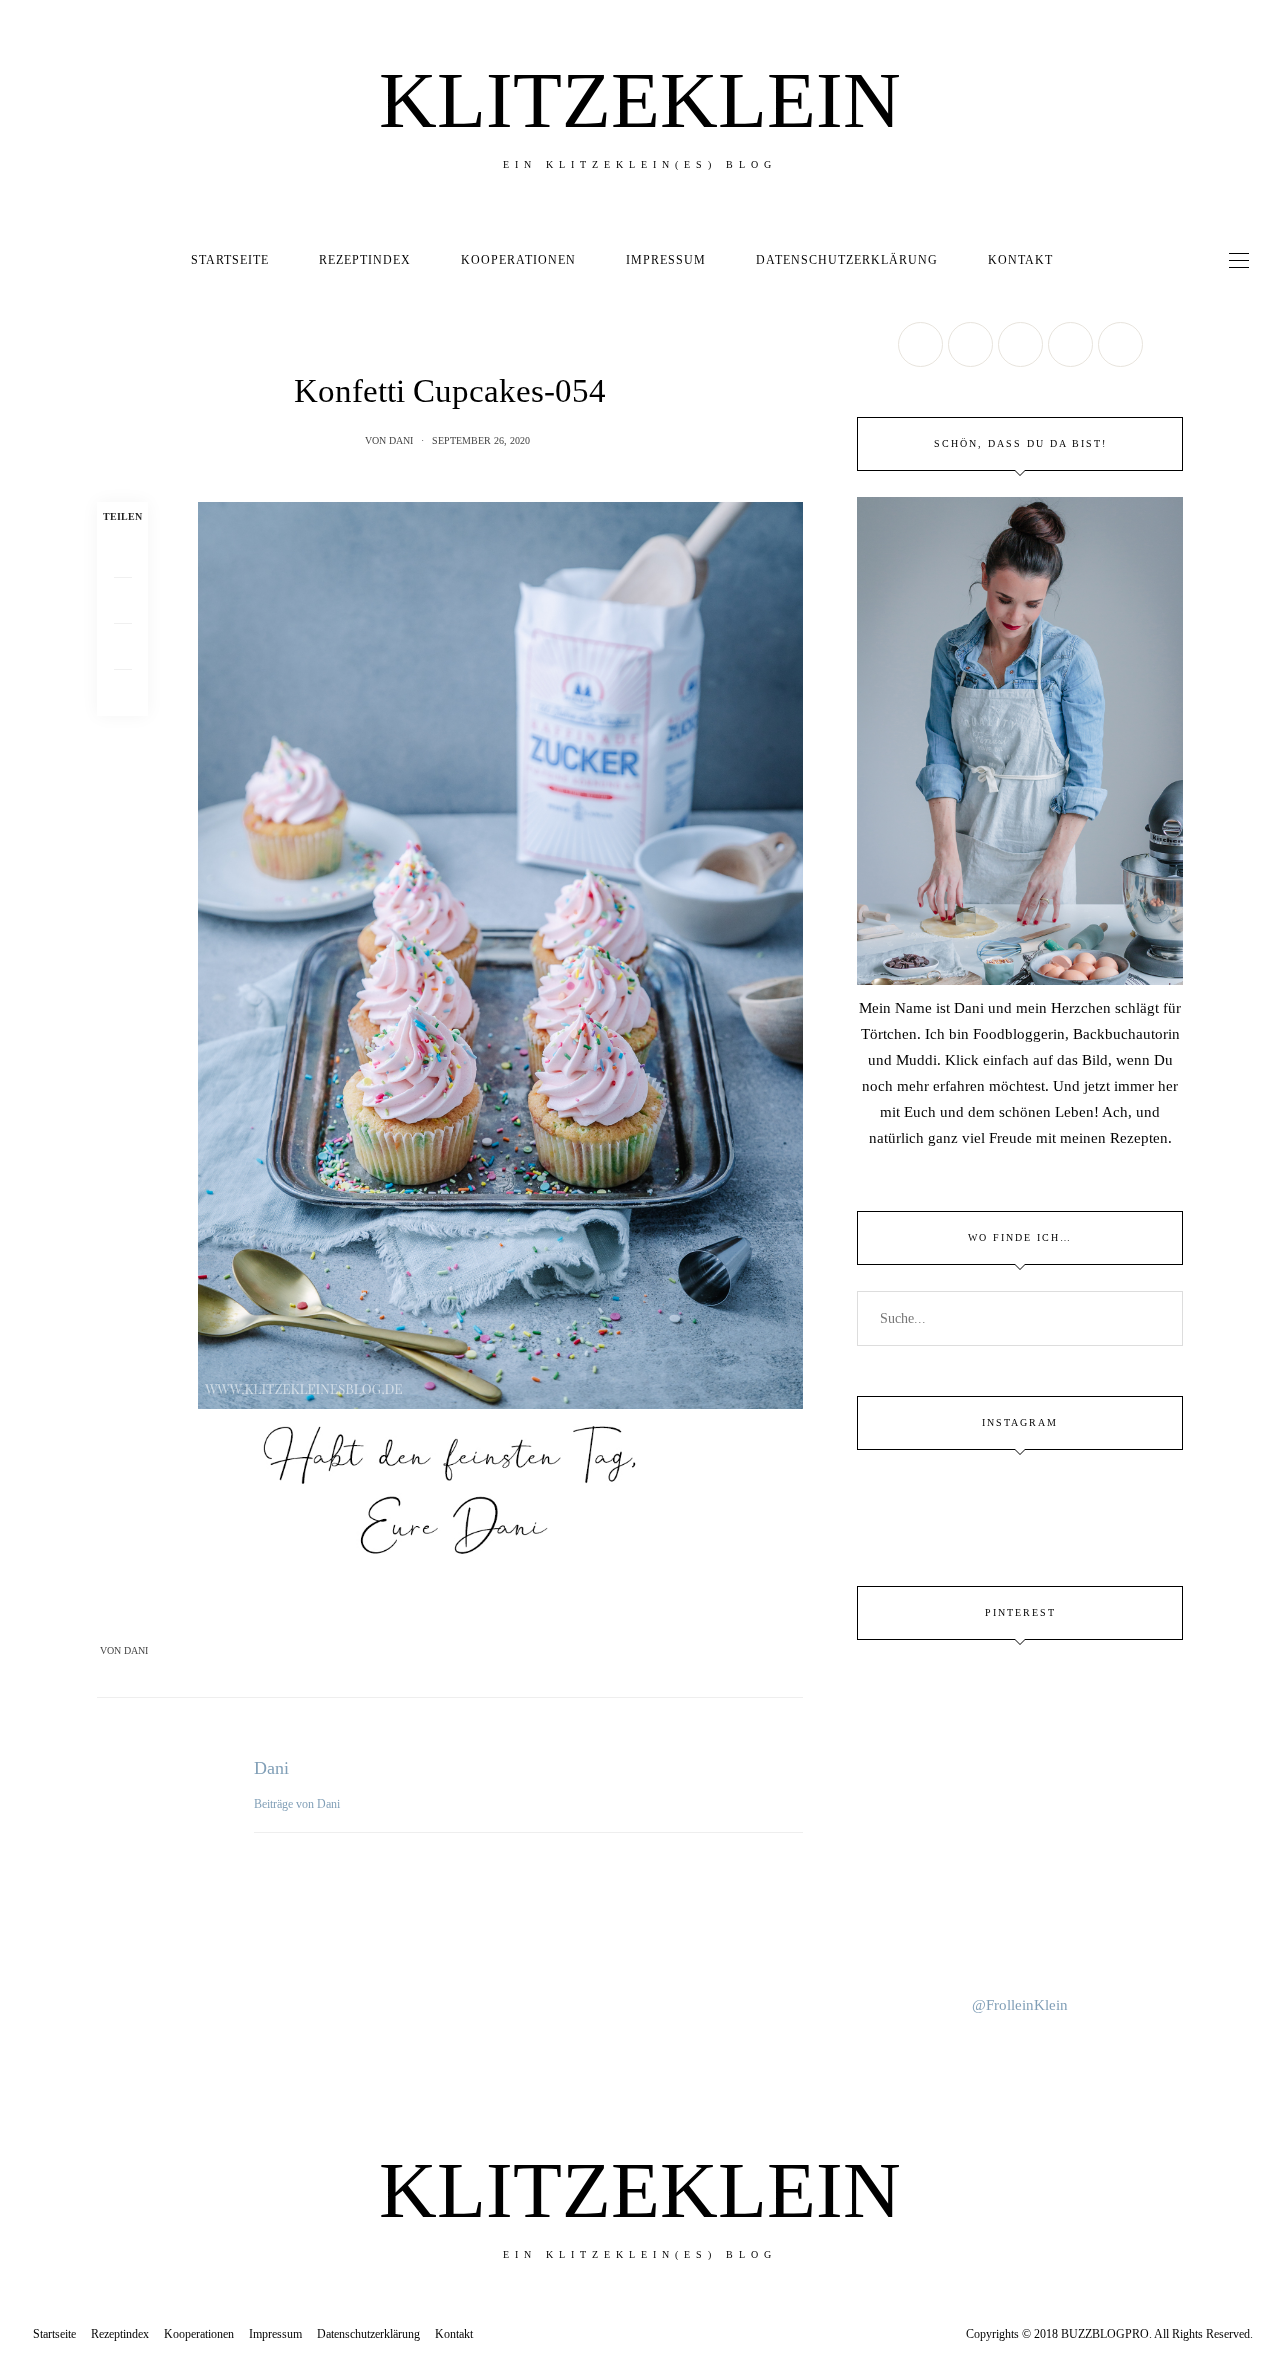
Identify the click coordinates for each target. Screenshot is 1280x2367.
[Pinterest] (122, 647)
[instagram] (22, 1091)
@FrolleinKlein (1020, 2005)
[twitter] (22, 1008)
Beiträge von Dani (298, 1804)
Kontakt (1020, 260)
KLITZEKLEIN (640, 100)
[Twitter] (122, 601)
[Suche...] (1096, 260)
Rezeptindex (365, 260)
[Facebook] (122, 555)
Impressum (666, 260)
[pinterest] (22, 1050)
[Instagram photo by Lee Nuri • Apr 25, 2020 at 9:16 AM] (1020, 1937)
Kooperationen (518, 260)
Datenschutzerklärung (847, 260)
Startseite (230, 260)
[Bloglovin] (1120, 344)
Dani (401, 440)
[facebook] (22, 967)
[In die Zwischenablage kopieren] (122, 693)
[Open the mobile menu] (1239, 260)
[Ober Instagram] (1020, 344)
